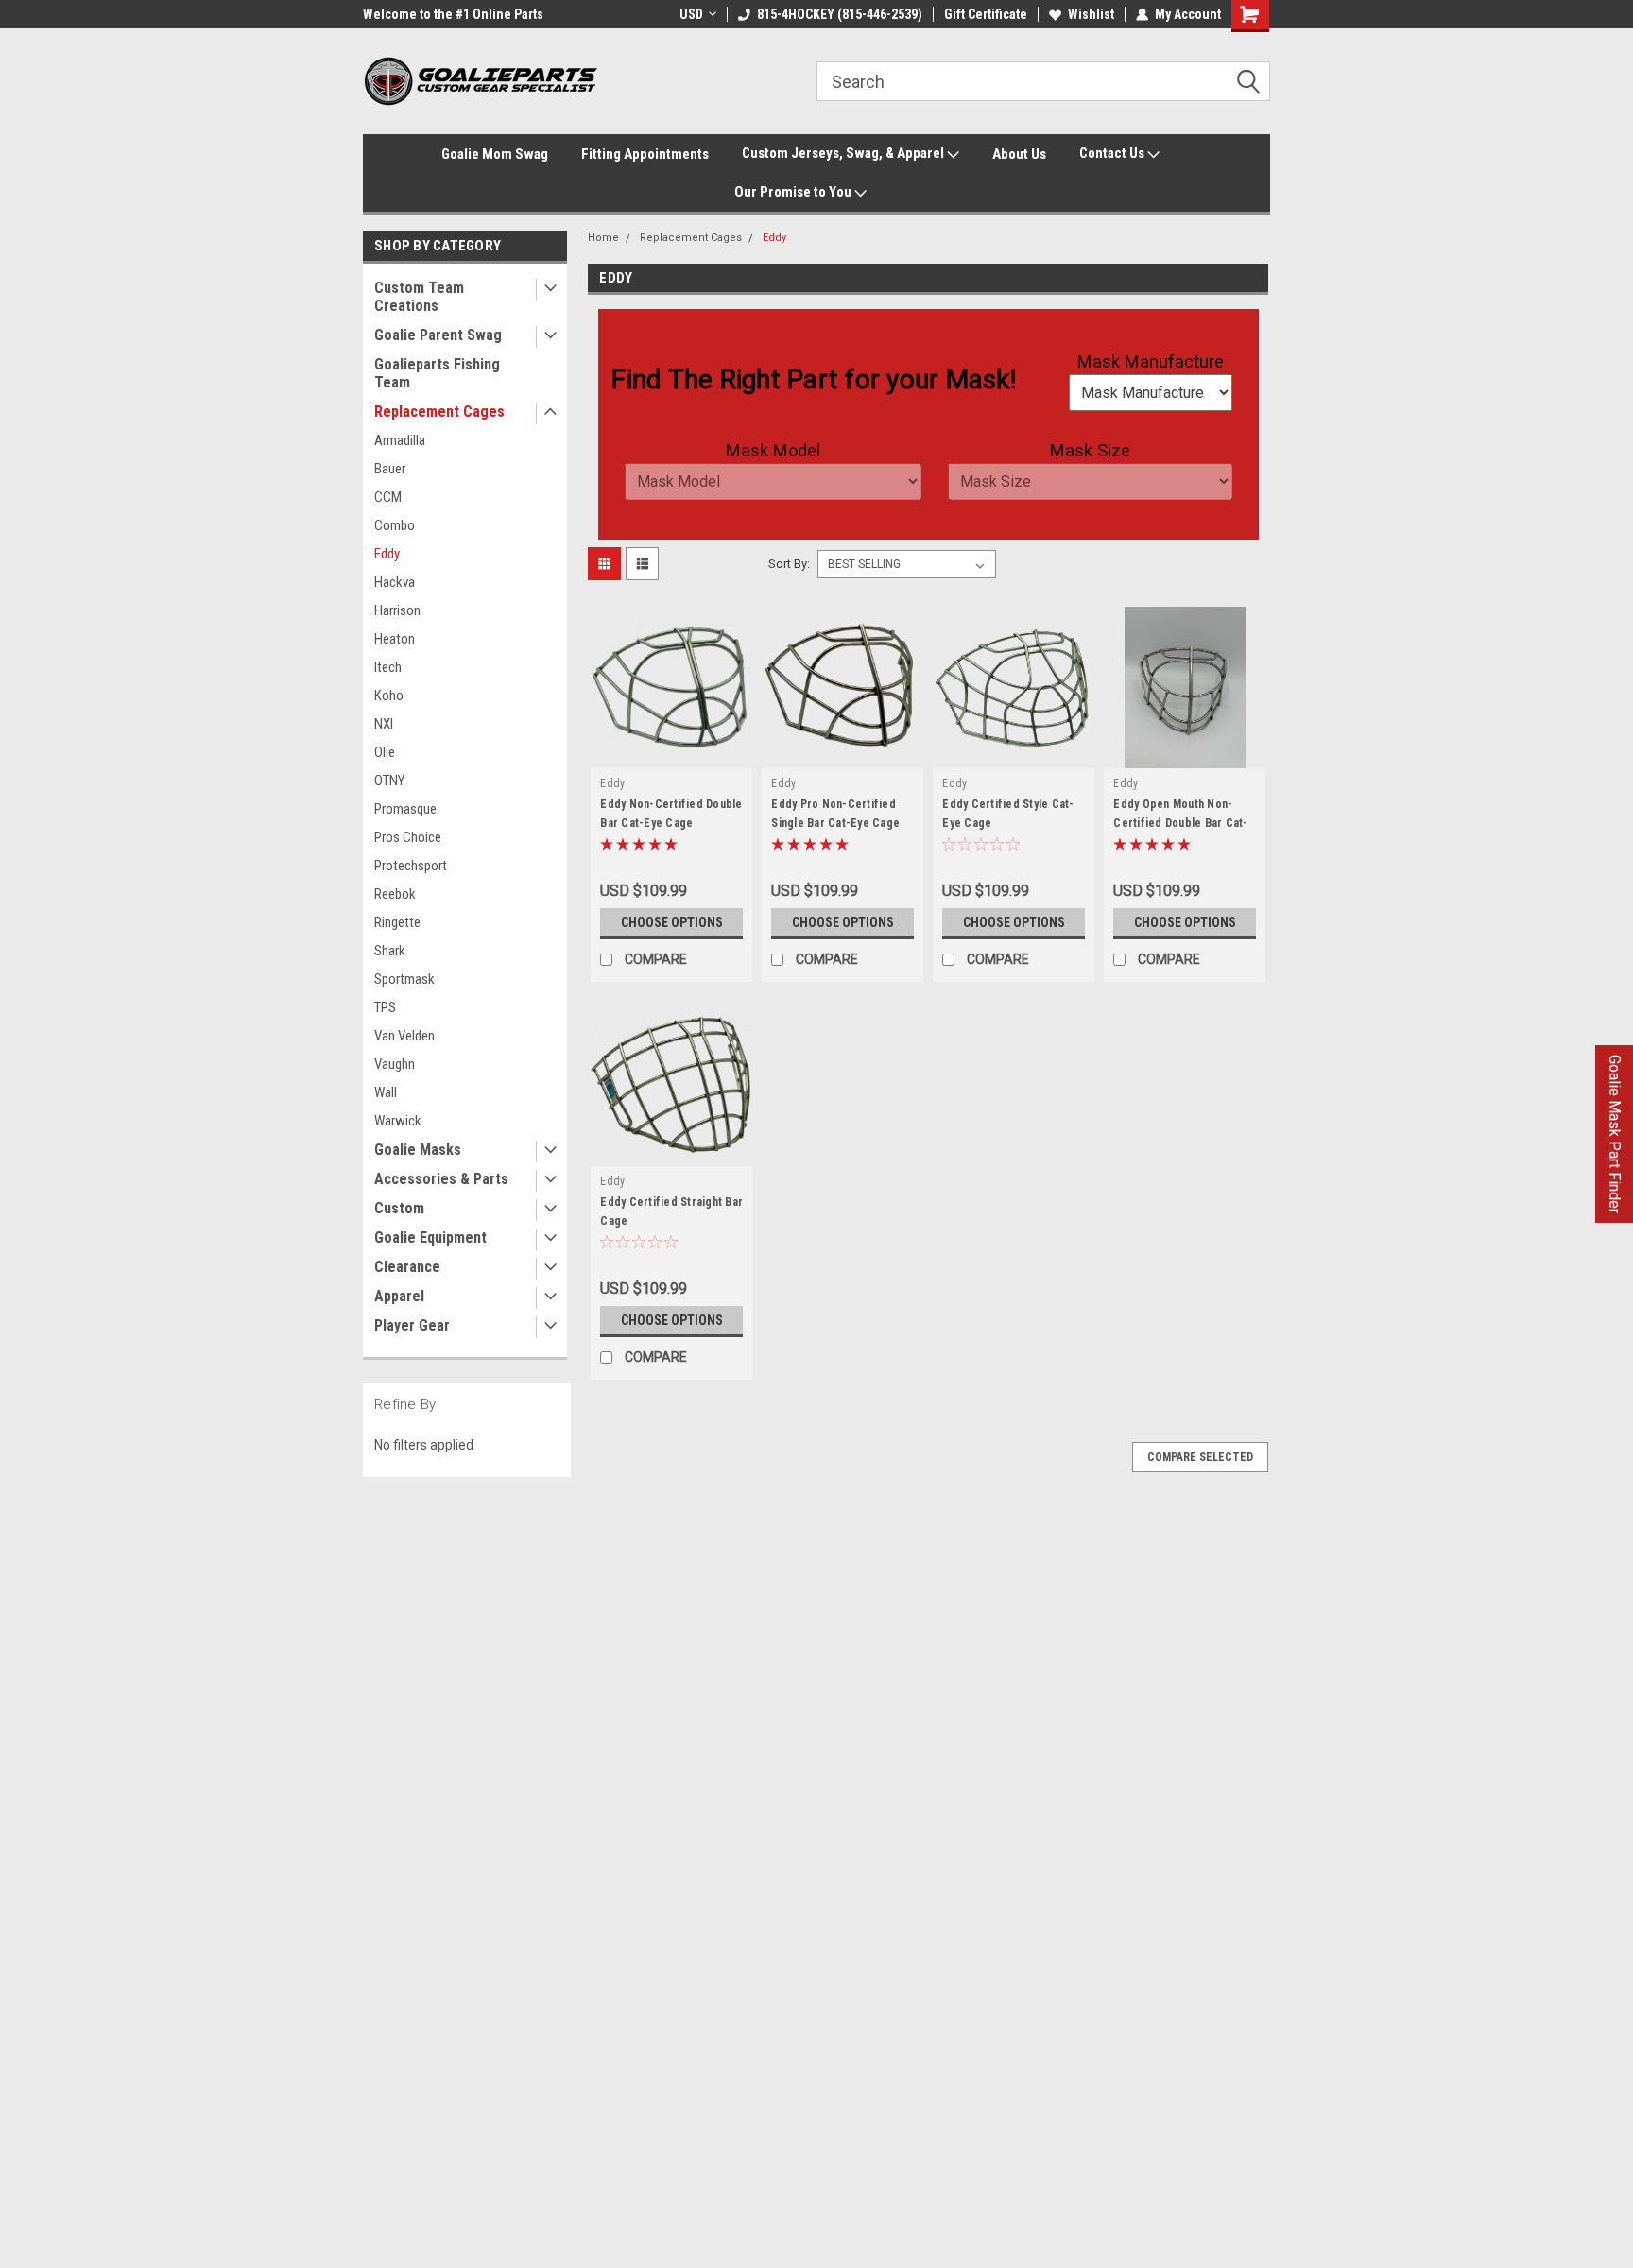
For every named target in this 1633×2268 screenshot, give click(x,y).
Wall (386, 1092)
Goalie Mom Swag (495, 154)
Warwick (398, 1121)
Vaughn (395, 1064)
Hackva (395, 582)
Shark (390, 951)
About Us (1019, 154)
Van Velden (404, 1036)
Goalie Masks (418, 1150)
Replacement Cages (439, 412)
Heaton (395, 639)
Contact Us (1113, 153)
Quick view (672, 754)
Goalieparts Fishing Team (437, 373)
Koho (389, 696)
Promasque (405, 809)
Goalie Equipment (430, 1237)
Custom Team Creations (419, 297)
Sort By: (789, 564)
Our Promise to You (794, 192)
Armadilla (400, 440)
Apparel (399, 1296)
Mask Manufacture (1151, 361)
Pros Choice (408, 837)
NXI (384, 724)
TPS (385, 1007)
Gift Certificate (986, 14)
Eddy (387, 554)
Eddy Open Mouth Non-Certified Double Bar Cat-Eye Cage (1180, 823)
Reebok (395, 894)
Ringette (397, 922)
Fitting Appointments (645, 154)
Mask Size (1090, 450)
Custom (399, 1208)
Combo (395, 525)
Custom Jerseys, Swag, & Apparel (844, 153)
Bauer (390, 469)
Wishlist (1091, 14)
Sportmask (404, 979)
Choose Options (672, 922)
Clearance (407, 1267)
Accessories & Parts (441, 1179)
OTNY (389, 781)
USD (691, 14)
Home (603, 238)
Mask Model (773, 450)
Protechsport (411, 866)
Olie (385, 752)
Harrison (397, 610)
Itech (388, 667)
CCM (388, 497)
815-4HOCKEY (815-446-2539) (840, 14)
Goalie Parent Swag (438, 335)
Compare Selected (1200, 1457)
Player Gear (412, 1325)
